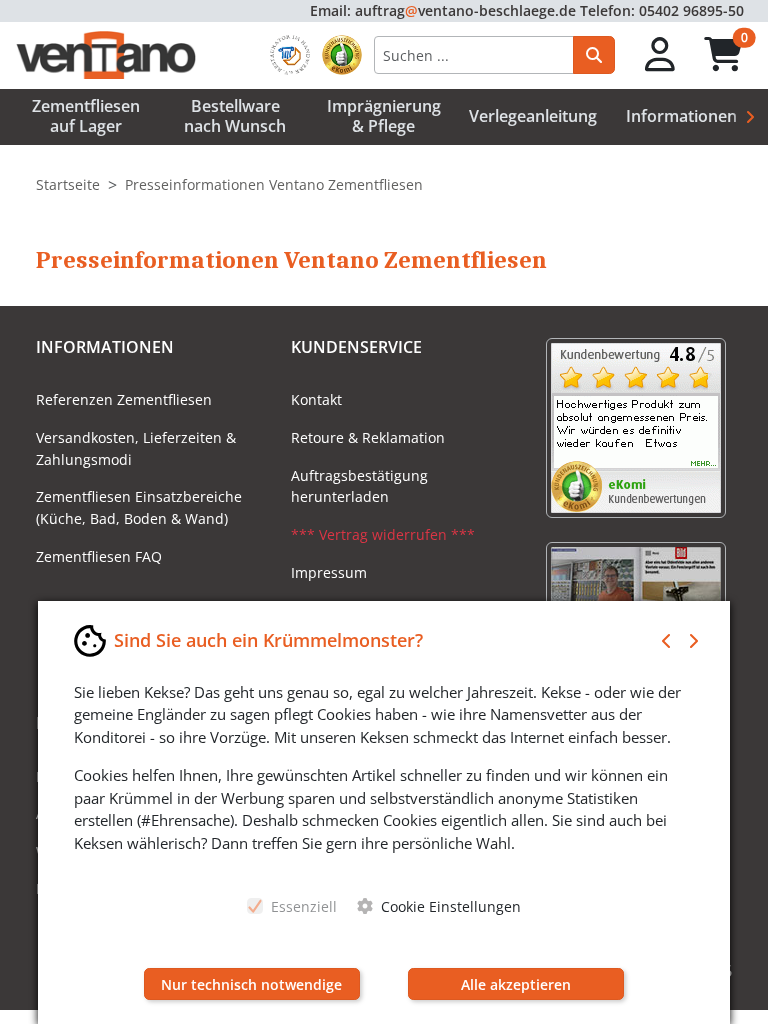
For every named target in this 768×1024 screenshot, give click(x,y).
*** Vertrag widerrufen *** (383, 534)
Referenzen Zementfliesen (124, 399)
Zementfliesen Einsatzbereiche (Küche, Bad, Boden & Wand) (139, 507)
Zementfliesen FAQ (99, 556)
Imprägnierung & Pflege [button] (384, 115)
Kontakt (316, 399)
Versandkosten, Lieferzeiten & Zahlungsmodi (136, 448)
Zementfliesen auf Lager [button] (86, 115)
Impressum (329, 572)
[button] (660, 55)
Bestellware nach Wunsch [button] (235, 115)
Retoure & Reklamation (368, 437)
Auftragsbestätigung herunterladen (359, 486)
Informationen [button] (681, 116)
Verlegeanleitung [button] (533, 116)
